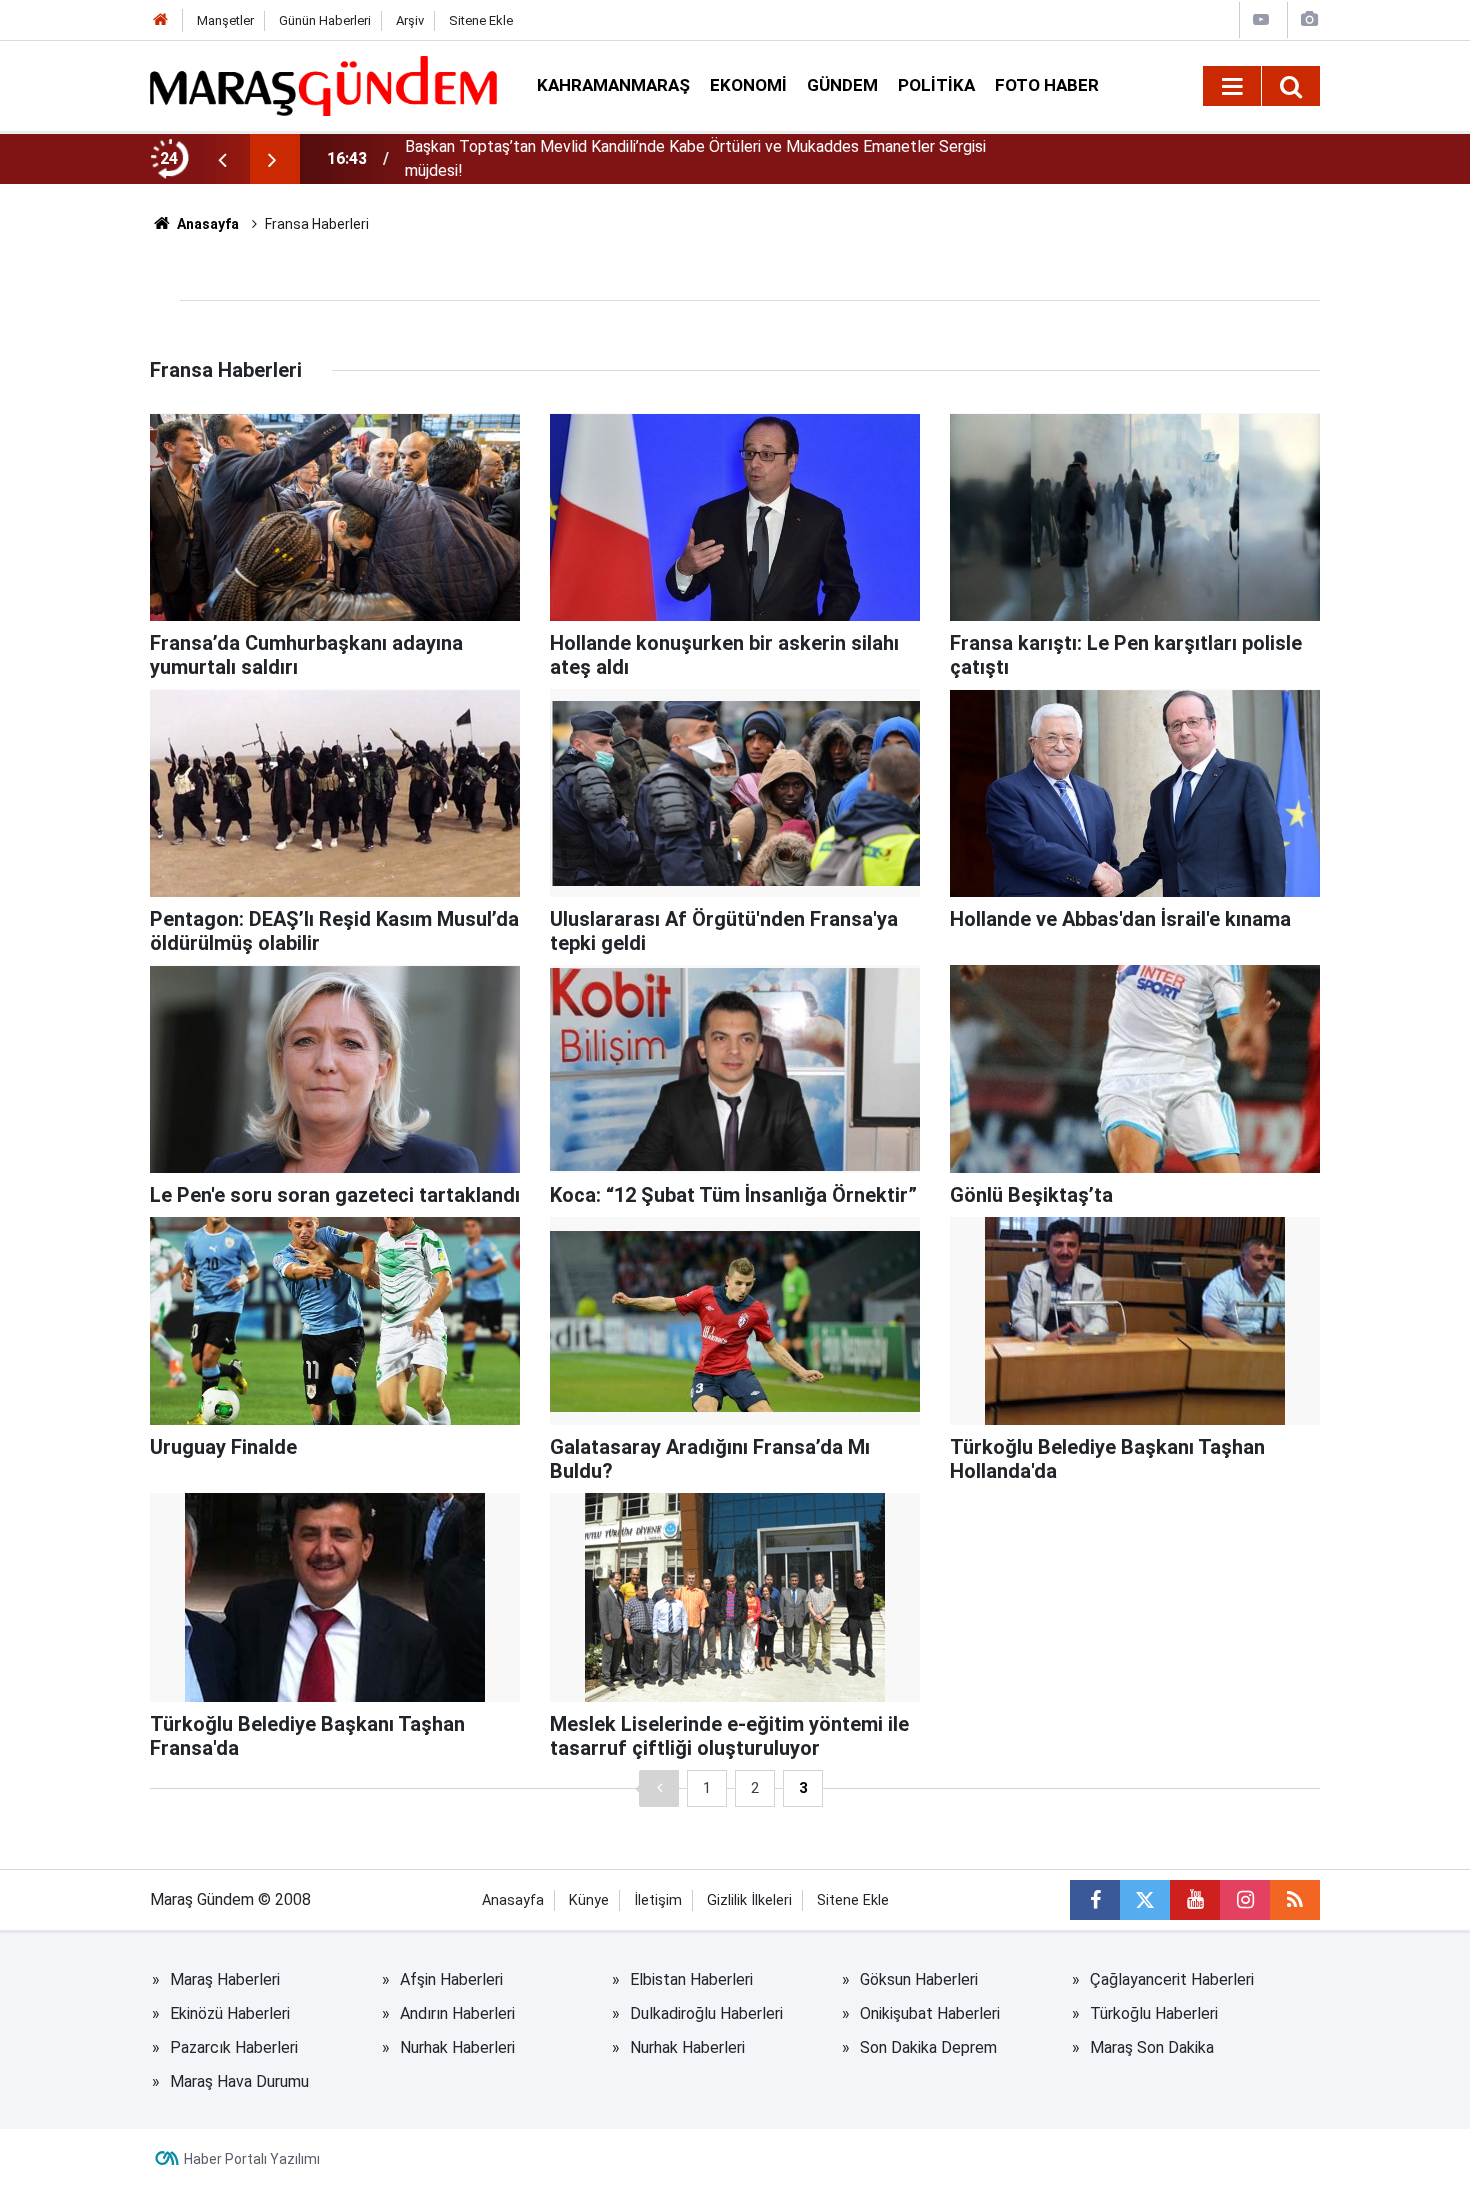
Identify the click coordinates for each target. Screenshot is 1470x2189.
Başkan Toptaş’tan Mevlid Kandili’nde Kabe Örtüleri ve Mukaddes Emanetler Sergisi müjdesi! (695, 158)
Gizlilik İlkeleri (749, 1900)
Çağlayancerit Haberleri (1172, 1979)
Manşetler (225, 20)
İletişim (658, 1900)
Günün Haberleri (325, 20)
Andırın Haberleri (457, 2013)
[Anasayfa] (161, 20)
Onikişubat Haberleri (930, 2013)
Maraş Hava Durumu (239, 2081)
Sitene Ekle (481, 20)
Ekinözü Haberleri (230, 2013)
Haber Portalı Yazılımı (252, 2159)
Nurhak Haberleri (457, 2047)
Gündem (842, 85)
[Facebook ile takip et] (1095, 1900)
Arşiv (410, 20)
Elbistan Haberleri (691, 1979)
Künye (589, 1900)
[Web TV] (1261, 19)
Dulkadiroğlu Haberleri (706, 2013)
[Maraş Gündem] (323, 86)
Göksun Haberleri (919, 1979)
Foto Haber (1047, 85)
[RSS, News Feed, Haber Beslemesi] (1295, 1900)
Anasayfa (206, 224)
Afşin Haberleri (451, 1979)
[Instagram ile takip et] (1245, 1900)
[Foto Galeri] (1309, 19)
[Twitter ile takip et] (1145, 1900)
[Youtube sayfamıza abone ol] (1195, 1900)
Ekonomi (748, 85)
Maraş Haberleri (225, 1979)
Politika (936, 85)
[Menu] (1232, 87)
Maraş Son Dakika (1152, 2047)
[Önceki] (659, 1788)
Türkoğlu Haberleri (1154, 2013)
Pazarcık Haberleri (234, 2047)
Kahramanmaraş (613, 85)
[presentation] (222, 159)
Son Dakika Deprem (928, 2047)
